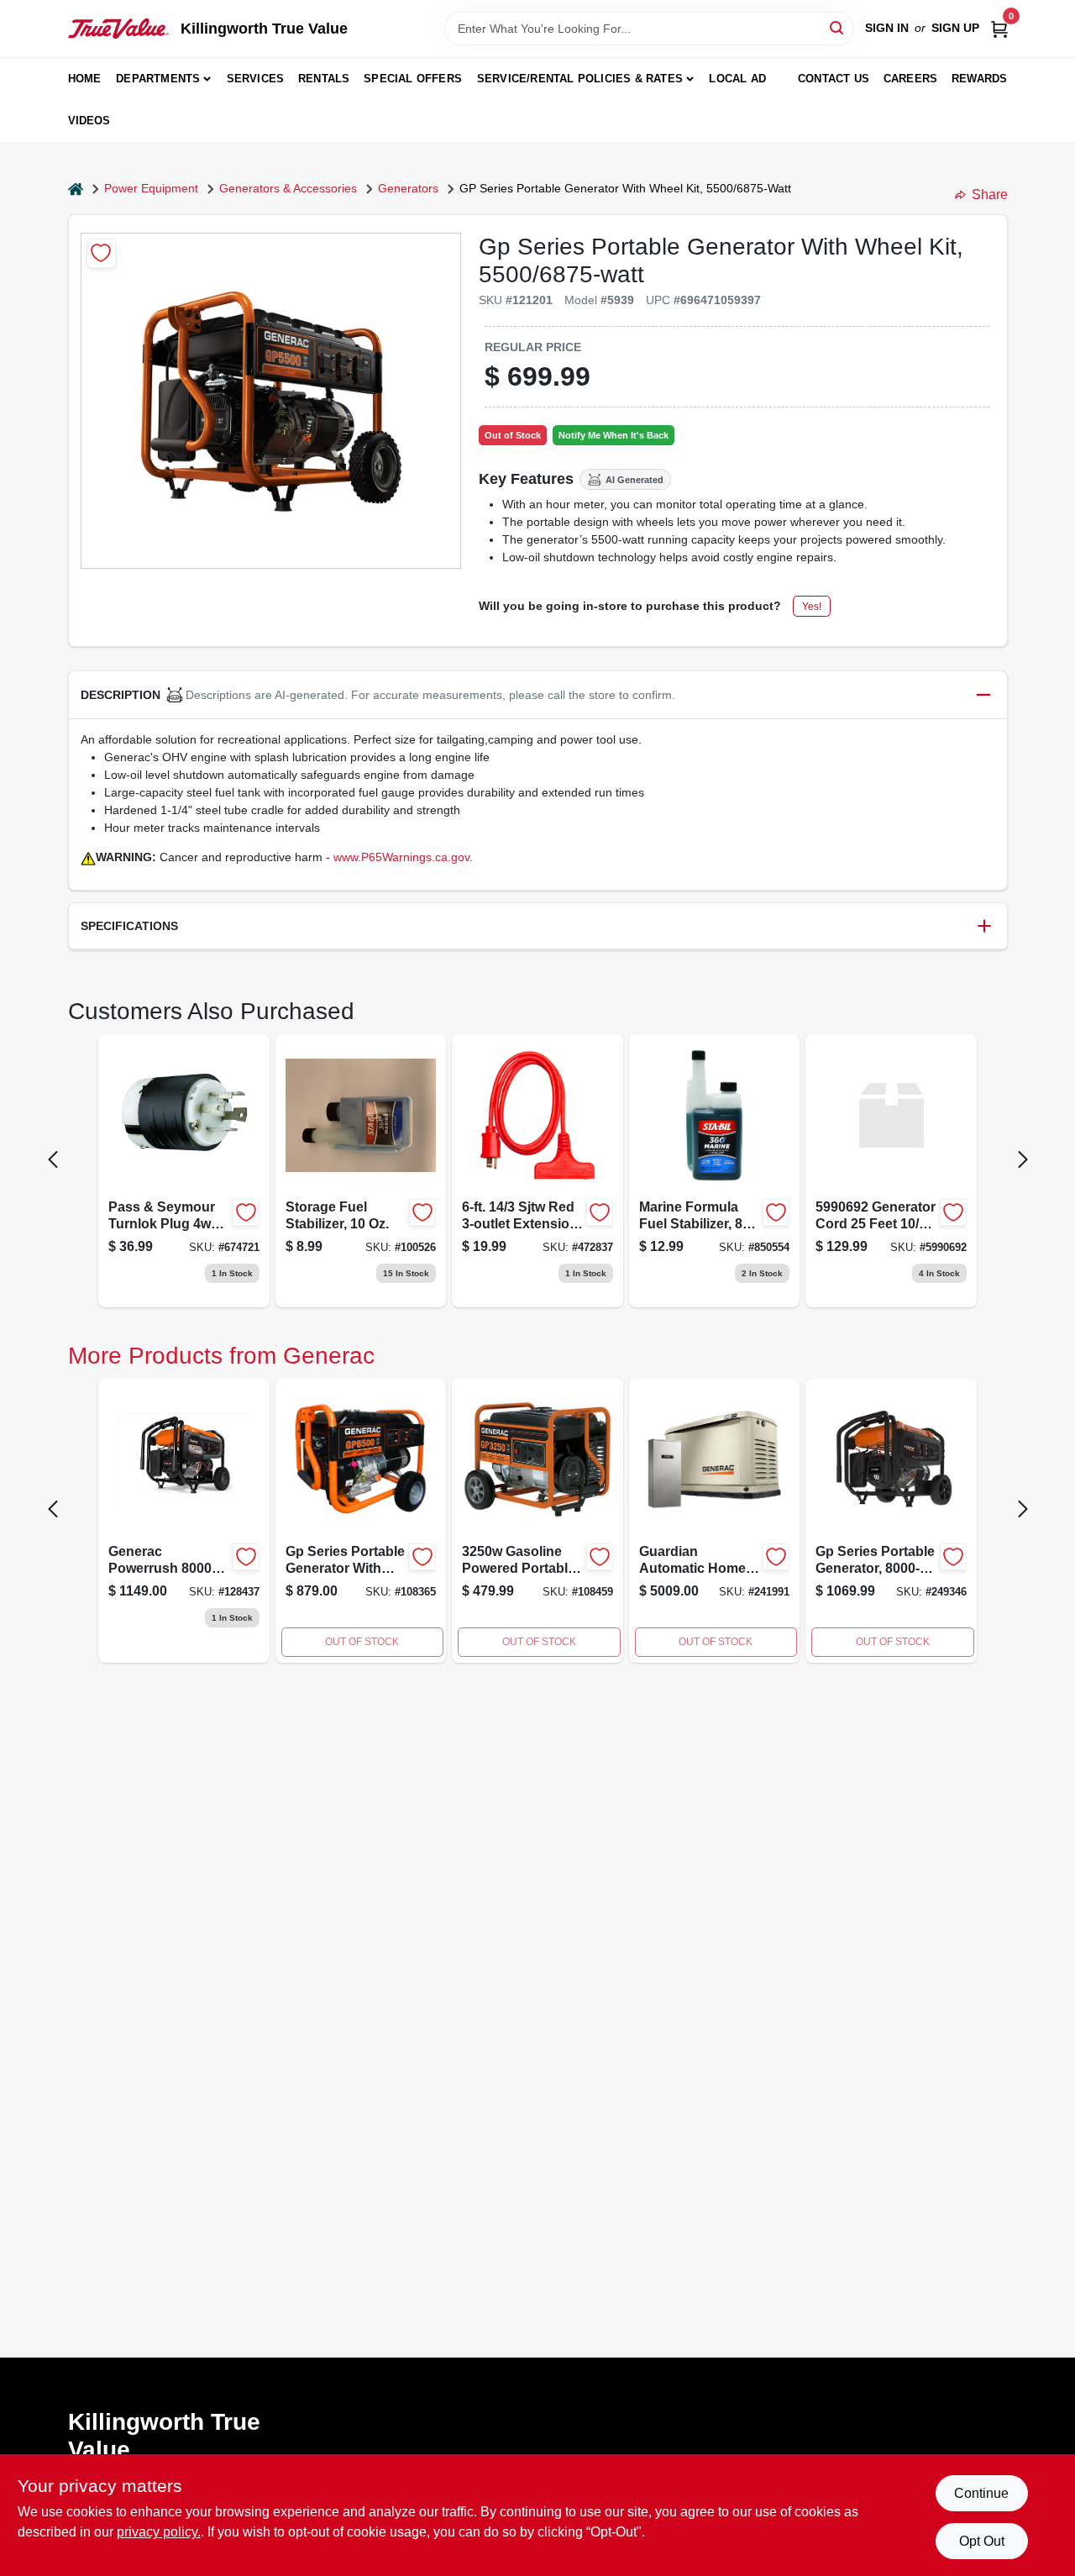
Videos (89, 121)
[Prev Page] (53, 1159)
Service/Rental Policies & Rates (580, 79)
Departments (158, 79)
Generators (408, 188)
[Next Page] (1023, 1159)
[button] (538, 695)
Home (85, 79)
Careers (910, 79)
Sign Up (955, 28)
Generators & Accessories (288, 188)
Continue (981, 2493)
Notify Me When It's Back (614, 435)
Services (256, 79)
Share (990, 195)
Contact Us (834, 79)
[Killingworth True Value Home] (118, 29)
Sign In (887, 28)
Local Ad (737, 79)
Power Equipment (151, 188)
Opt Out (982, 2541)
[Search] (838, 27)
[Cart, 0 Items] (999, 28)
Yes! (812, 607)
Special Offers (413, 79)
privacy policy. (159, 2532)
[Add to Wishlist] (101, 253)
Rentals (324, 79)
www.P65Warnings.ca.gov (401, 857)
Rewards (979, 79)
